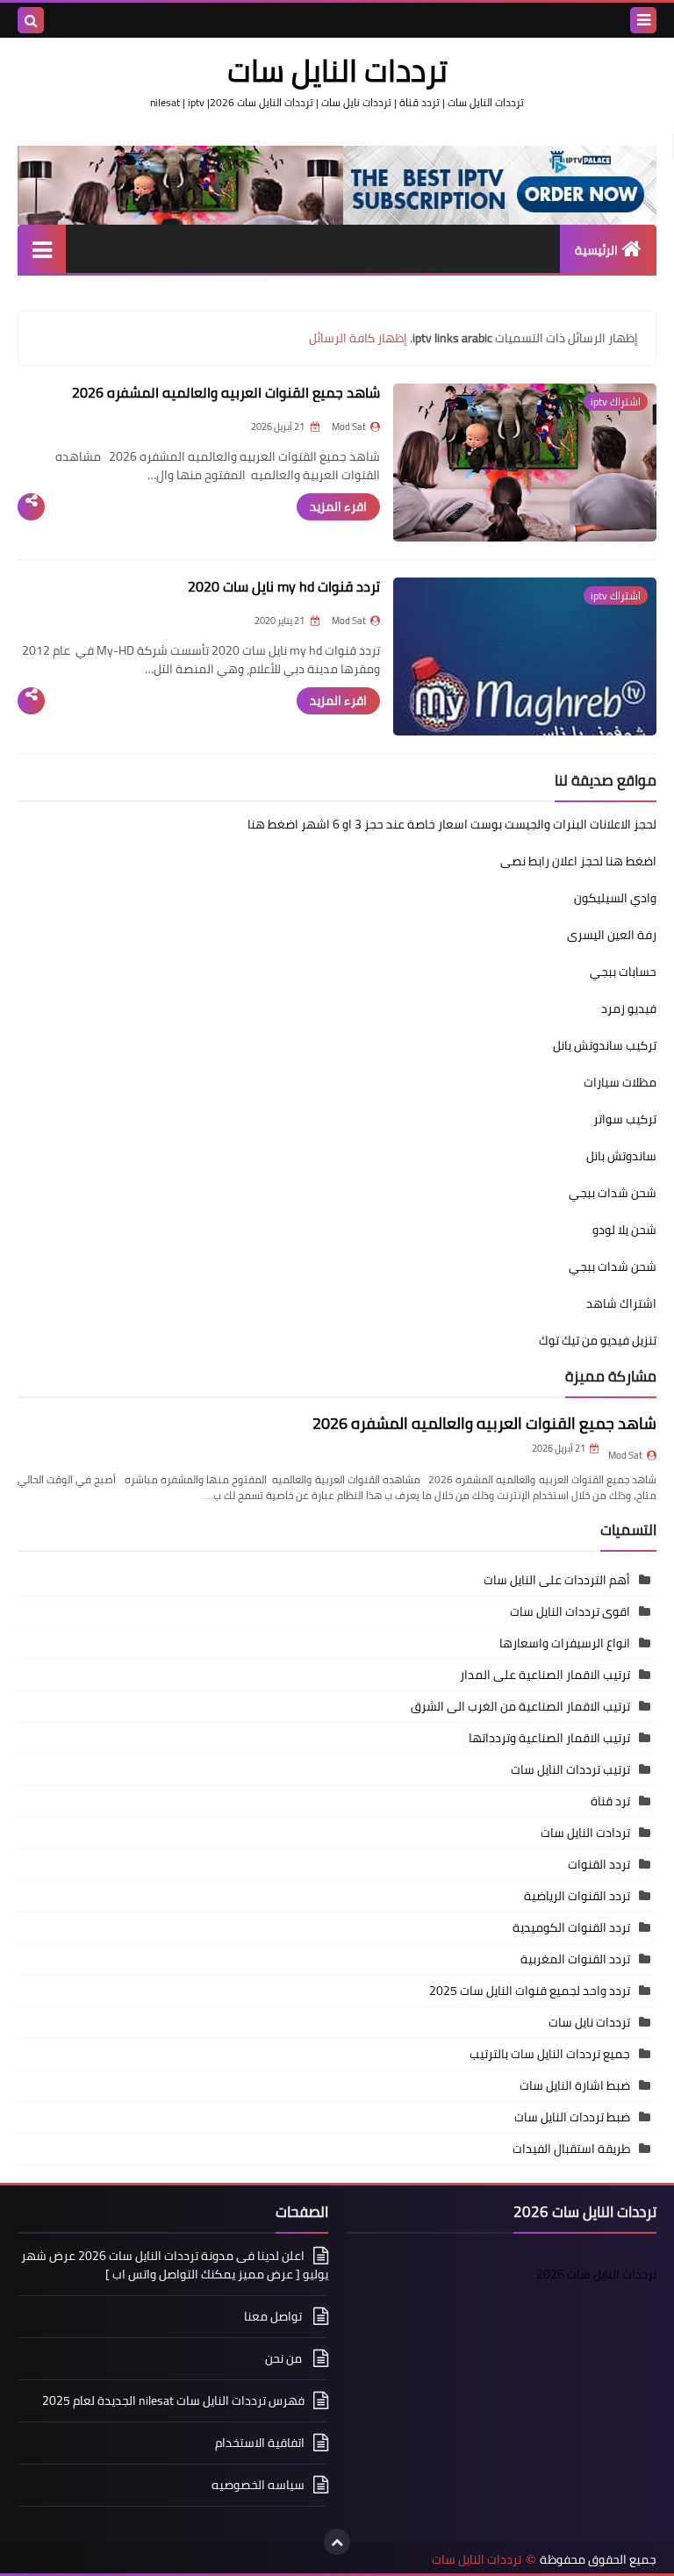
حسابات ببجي (623, 972)
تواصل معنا (274, 2316)
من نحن (285, 2358)
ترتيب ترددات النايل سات (570, 1769)
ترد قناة (610, 1801)
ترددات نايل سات (589, 2022)
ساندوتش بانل (621, 1156)
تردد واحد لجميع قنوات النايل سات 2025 (530, 1991)
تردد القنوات (599, 1864)
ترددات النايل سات (477, 2560)
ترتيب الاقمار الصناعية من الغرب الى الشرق (520, 1706)
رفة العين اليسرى (612, 935)
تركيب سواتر (625, 1119)
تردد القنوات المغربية (575, 1959)
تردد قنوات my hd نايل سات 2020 (284, 586)
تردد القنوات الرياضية (577, 1896)
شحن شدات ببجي (613, 1193)
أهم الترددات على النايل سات (557, 1580)
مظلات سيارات (620, 1082)
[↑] (337, 2542)
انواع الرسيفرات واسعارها (565, 1643)
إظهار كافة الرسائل (358, 338)
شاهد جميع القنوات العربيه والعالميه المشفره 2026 (226, 392)
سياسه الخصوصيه (258, 2485)
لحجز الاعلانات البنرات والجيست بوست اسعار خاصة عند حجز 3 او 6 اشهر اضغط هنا (452, 824)
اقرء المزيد (338, 506)
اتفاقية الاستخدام (260, 2443)
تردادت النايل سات (585, 1833)
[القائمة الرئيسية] (42, 249)
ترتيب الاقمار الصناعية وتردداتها (549, 1738)
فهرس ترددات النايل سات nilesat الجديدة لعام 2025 (173, 2400)
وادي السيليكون (615, 898)
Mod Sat (625, 1455)
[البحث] (31, 20)
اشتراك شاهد (621, 1303)
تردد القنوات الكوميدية (571, 1927)
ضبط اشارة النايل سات (575, 2085)
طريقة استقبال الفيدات (571, 2149)
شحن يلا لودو (624, 1230)
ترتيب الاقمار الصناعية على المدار (545, 1675)
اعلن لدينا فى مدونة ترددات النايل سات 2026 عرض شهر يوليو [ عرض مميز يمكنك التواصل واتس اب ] (175, 2266)
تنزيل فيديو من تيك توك (598, 1340)
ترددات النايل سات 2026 (596, 2274)
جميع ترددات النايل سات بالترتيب (550, 2054)
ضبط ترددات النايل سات (572, 2117)
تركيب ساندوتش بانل (605, 1045)
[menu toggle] (643, 20)
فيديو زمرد (629, 1008)
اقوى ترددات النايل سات (570, 1611)
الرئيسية (596, 250)
